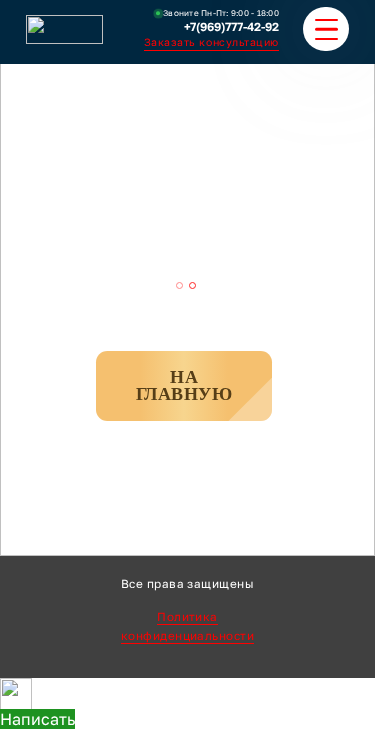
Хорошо (308, 725)
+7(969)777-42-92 (231, 27)
